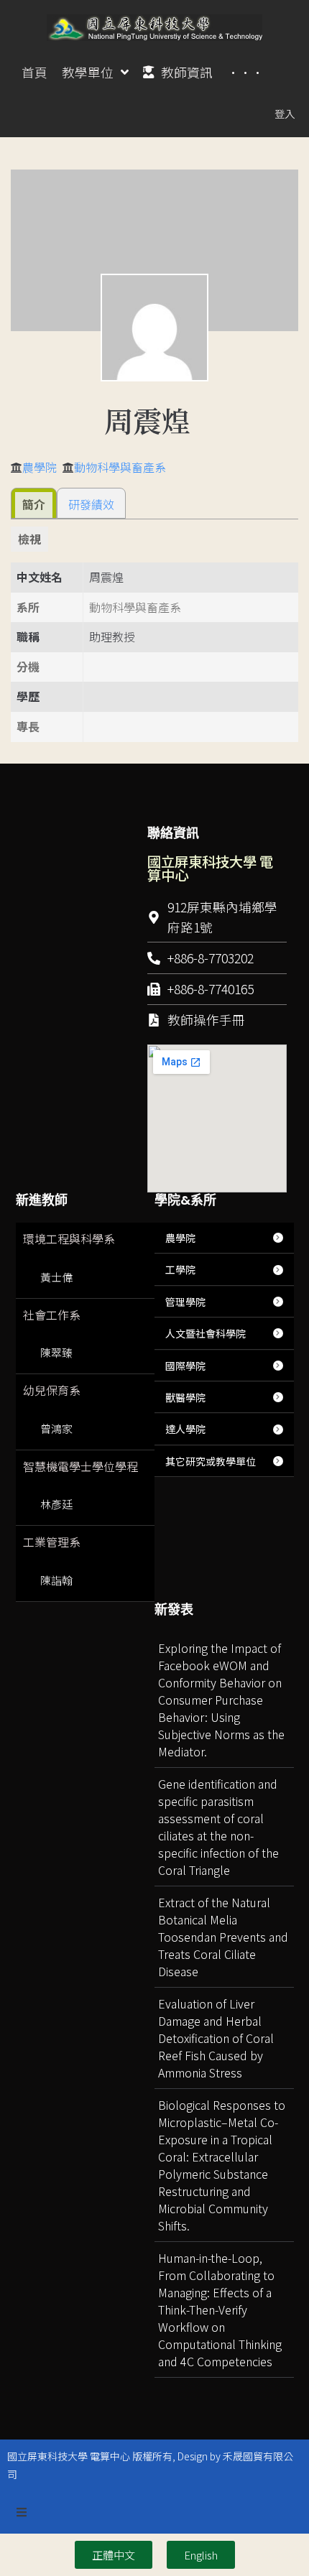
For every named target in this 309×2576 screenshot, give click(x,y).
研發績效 (91, 504)
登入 (285, 113)
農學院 (40, 467)
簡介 (34, 504)
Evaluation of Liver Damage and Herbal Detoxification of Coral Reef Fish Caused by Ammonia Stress (216, 2038)
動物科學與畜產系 (120, 467)
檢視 (29, 539)
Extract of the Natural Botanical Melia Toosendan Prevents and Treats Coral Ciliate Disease (223, 1937)
